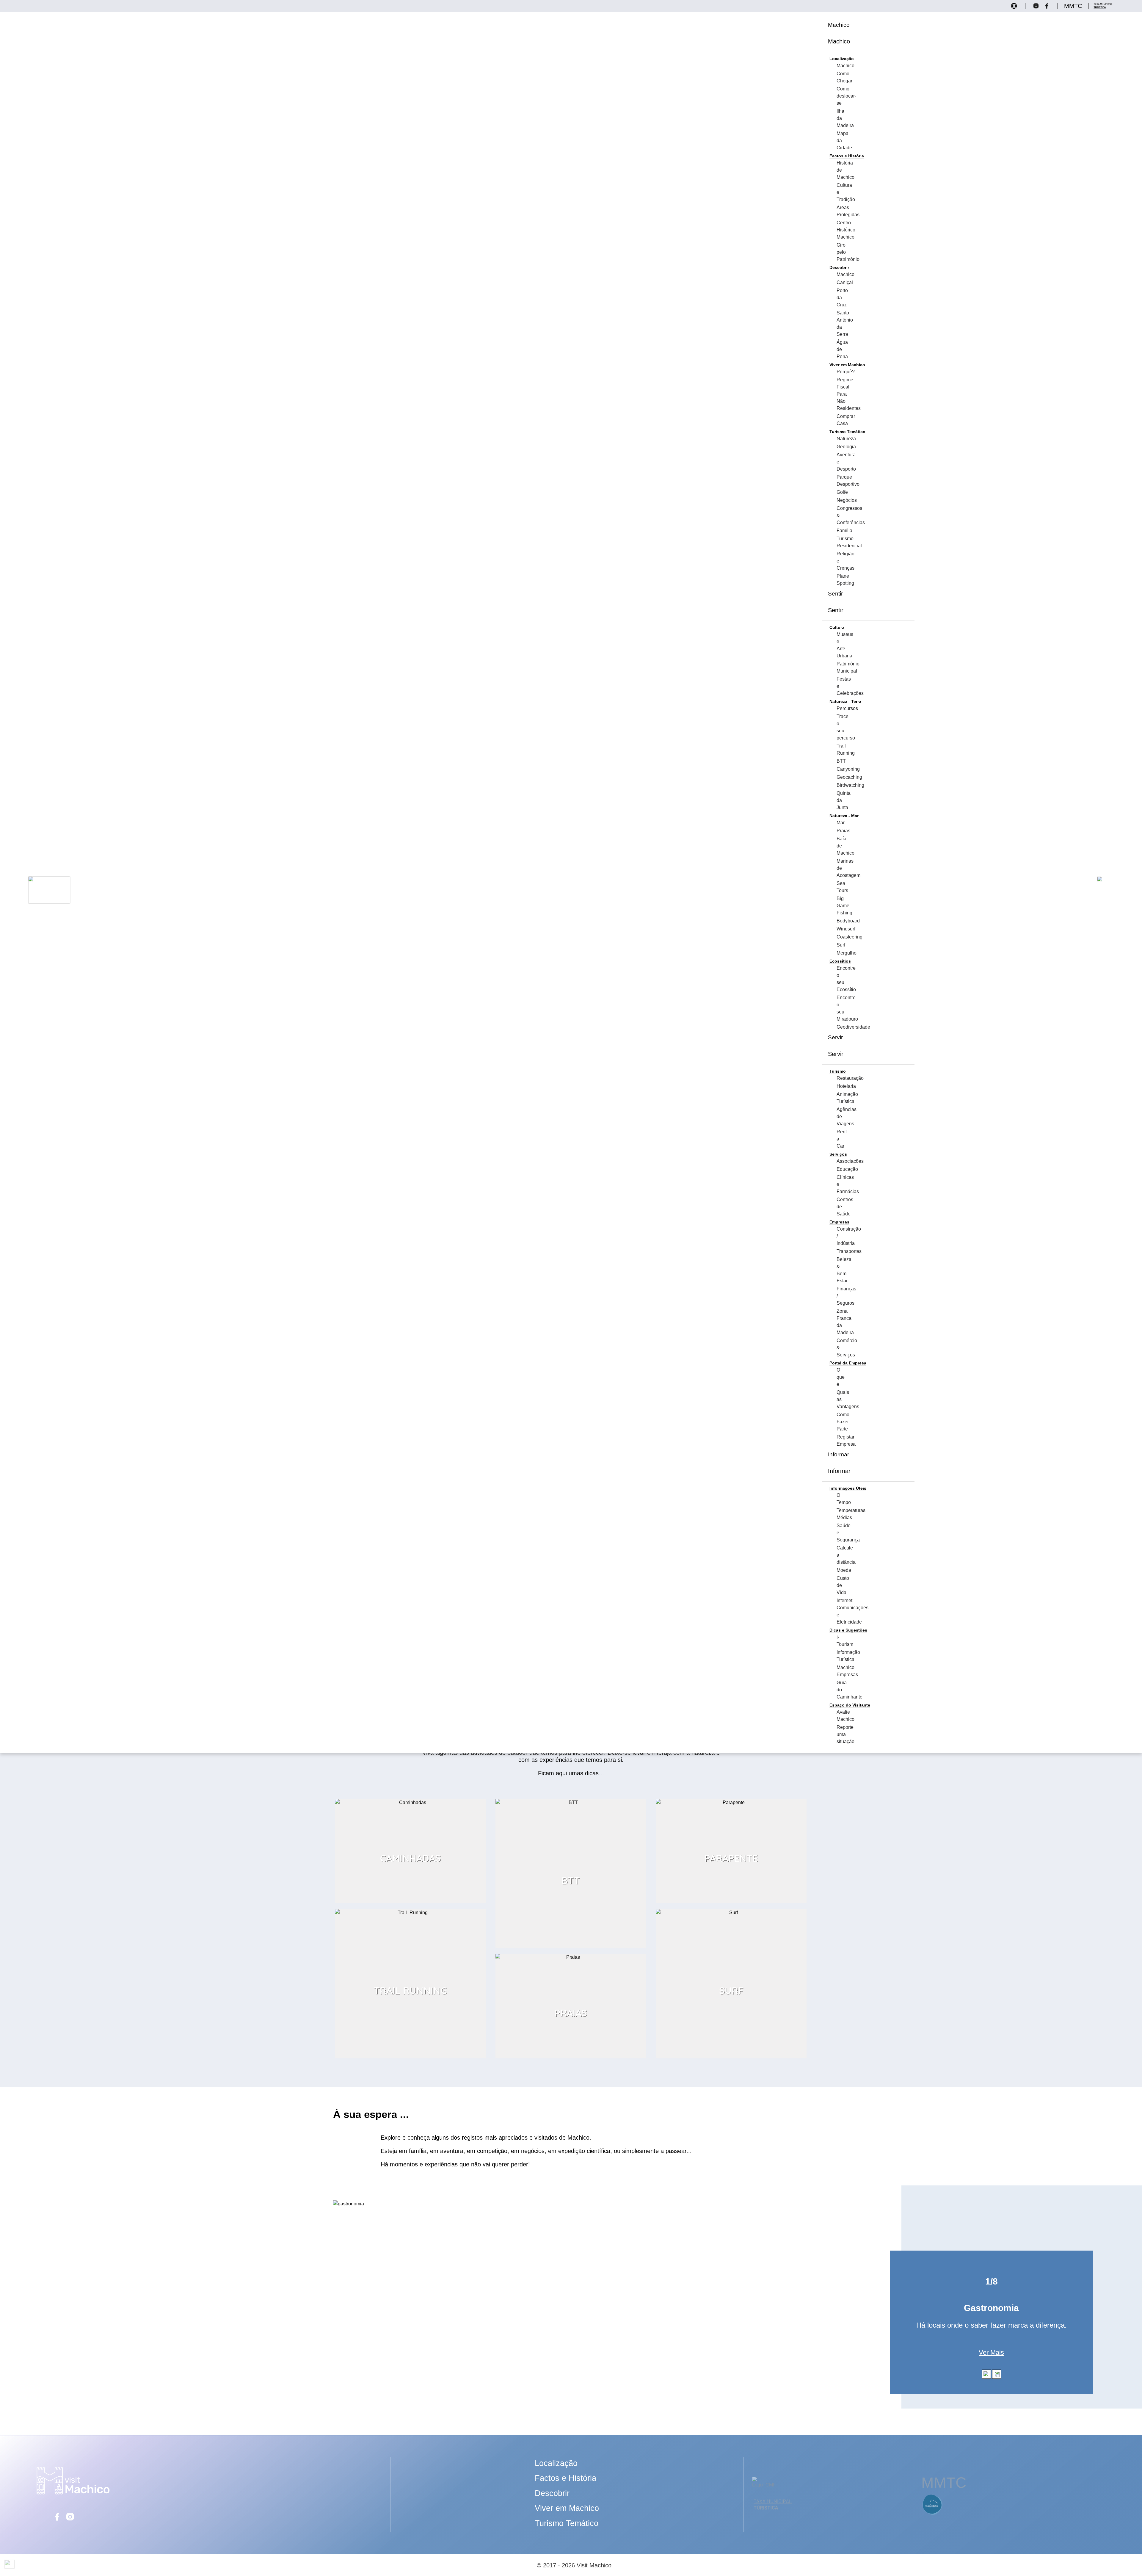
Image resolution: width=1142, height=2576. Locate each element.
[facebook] (57, 2520)
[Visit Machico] (73, 2493)
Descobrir (552, 2493)
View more (410, 1802)
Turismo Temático (567, 2523)
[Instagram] (70, 2520)
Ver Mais (991, 2352)
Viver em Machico (567, 2508)
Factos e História (565, 2478)
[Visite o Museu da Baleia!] (933, 2515)
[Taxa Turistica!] (773, 2510)
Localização (556, 2463)
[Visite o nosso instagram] (1038, 8)
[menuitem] (839, 25)
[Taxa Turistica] (1103, 8)
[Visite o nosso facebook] (1048, 8)
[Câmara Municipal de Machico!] (763, 2482)
